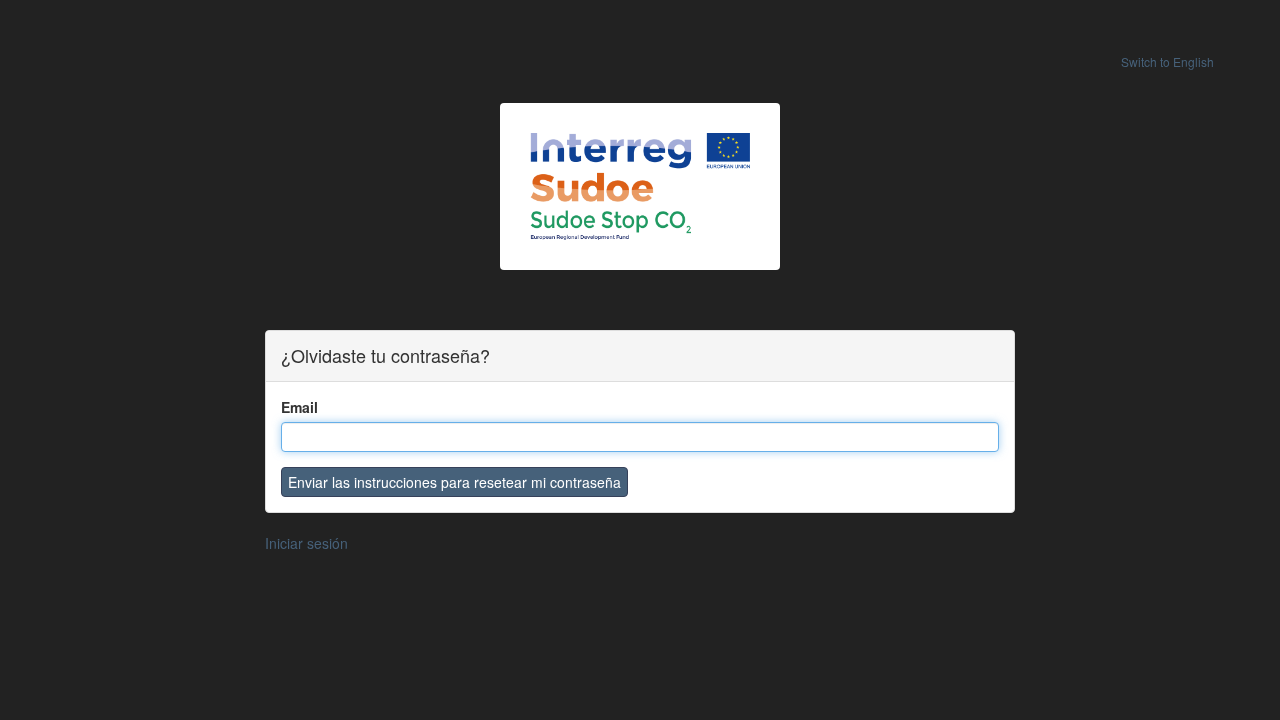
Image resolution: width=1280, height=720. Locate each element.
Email (299, 407)
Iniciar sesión (306, 543)
